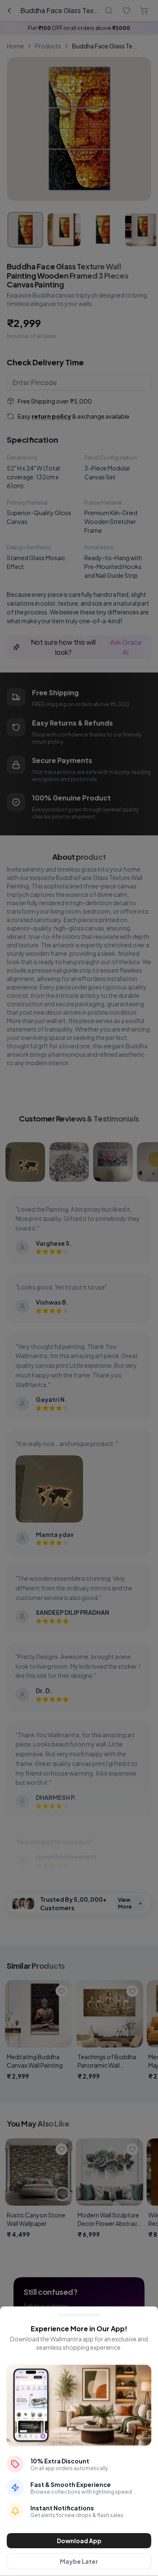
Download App (79, 2541)
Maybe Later (79, 2561)
